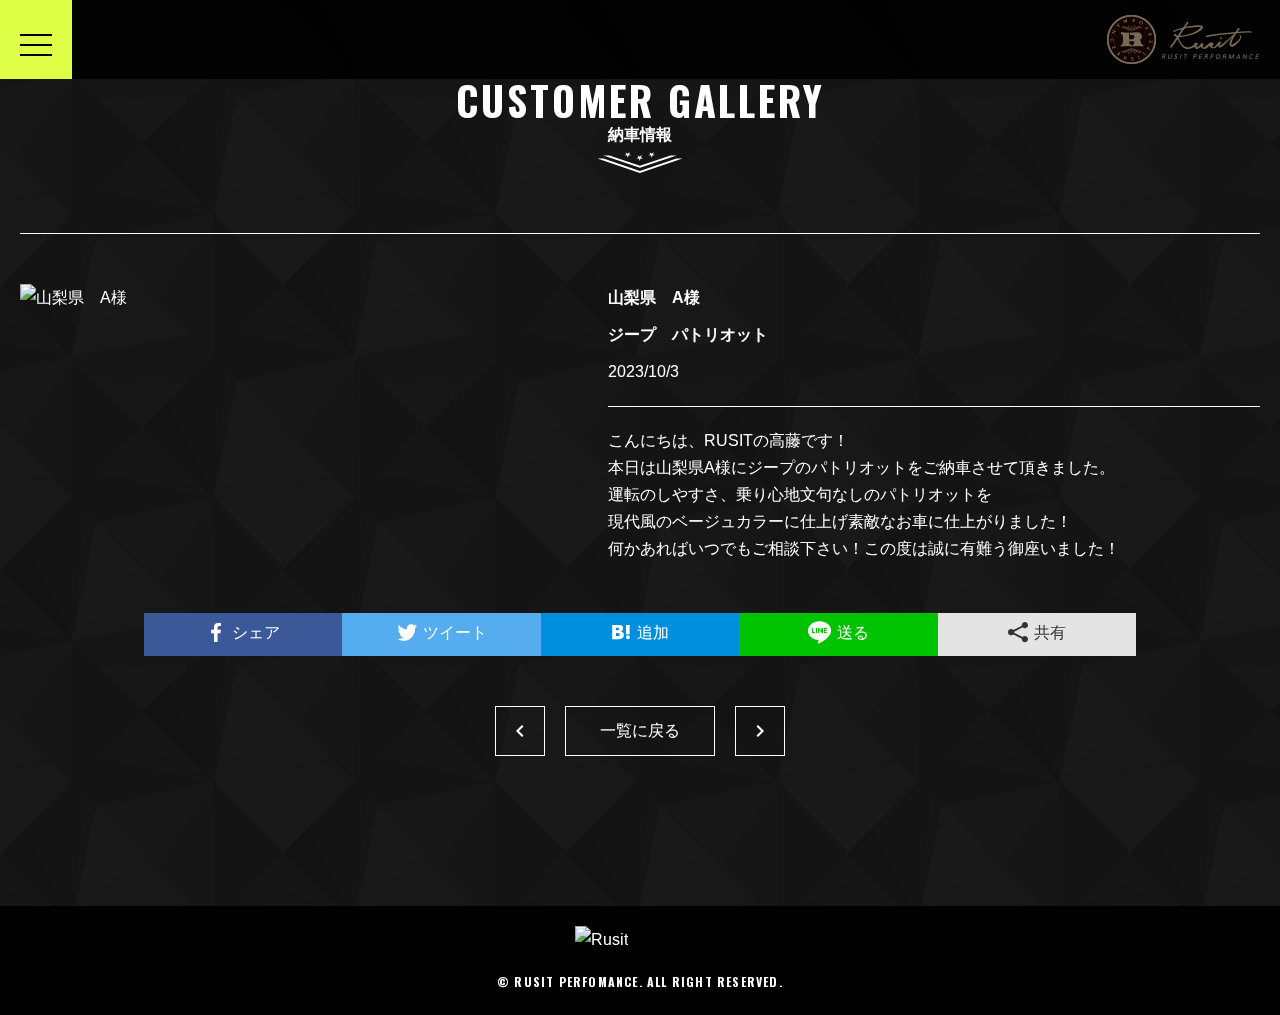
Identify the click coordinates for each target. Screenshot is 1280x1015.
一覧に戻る (640, 730)
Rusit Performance (1183, 39)
